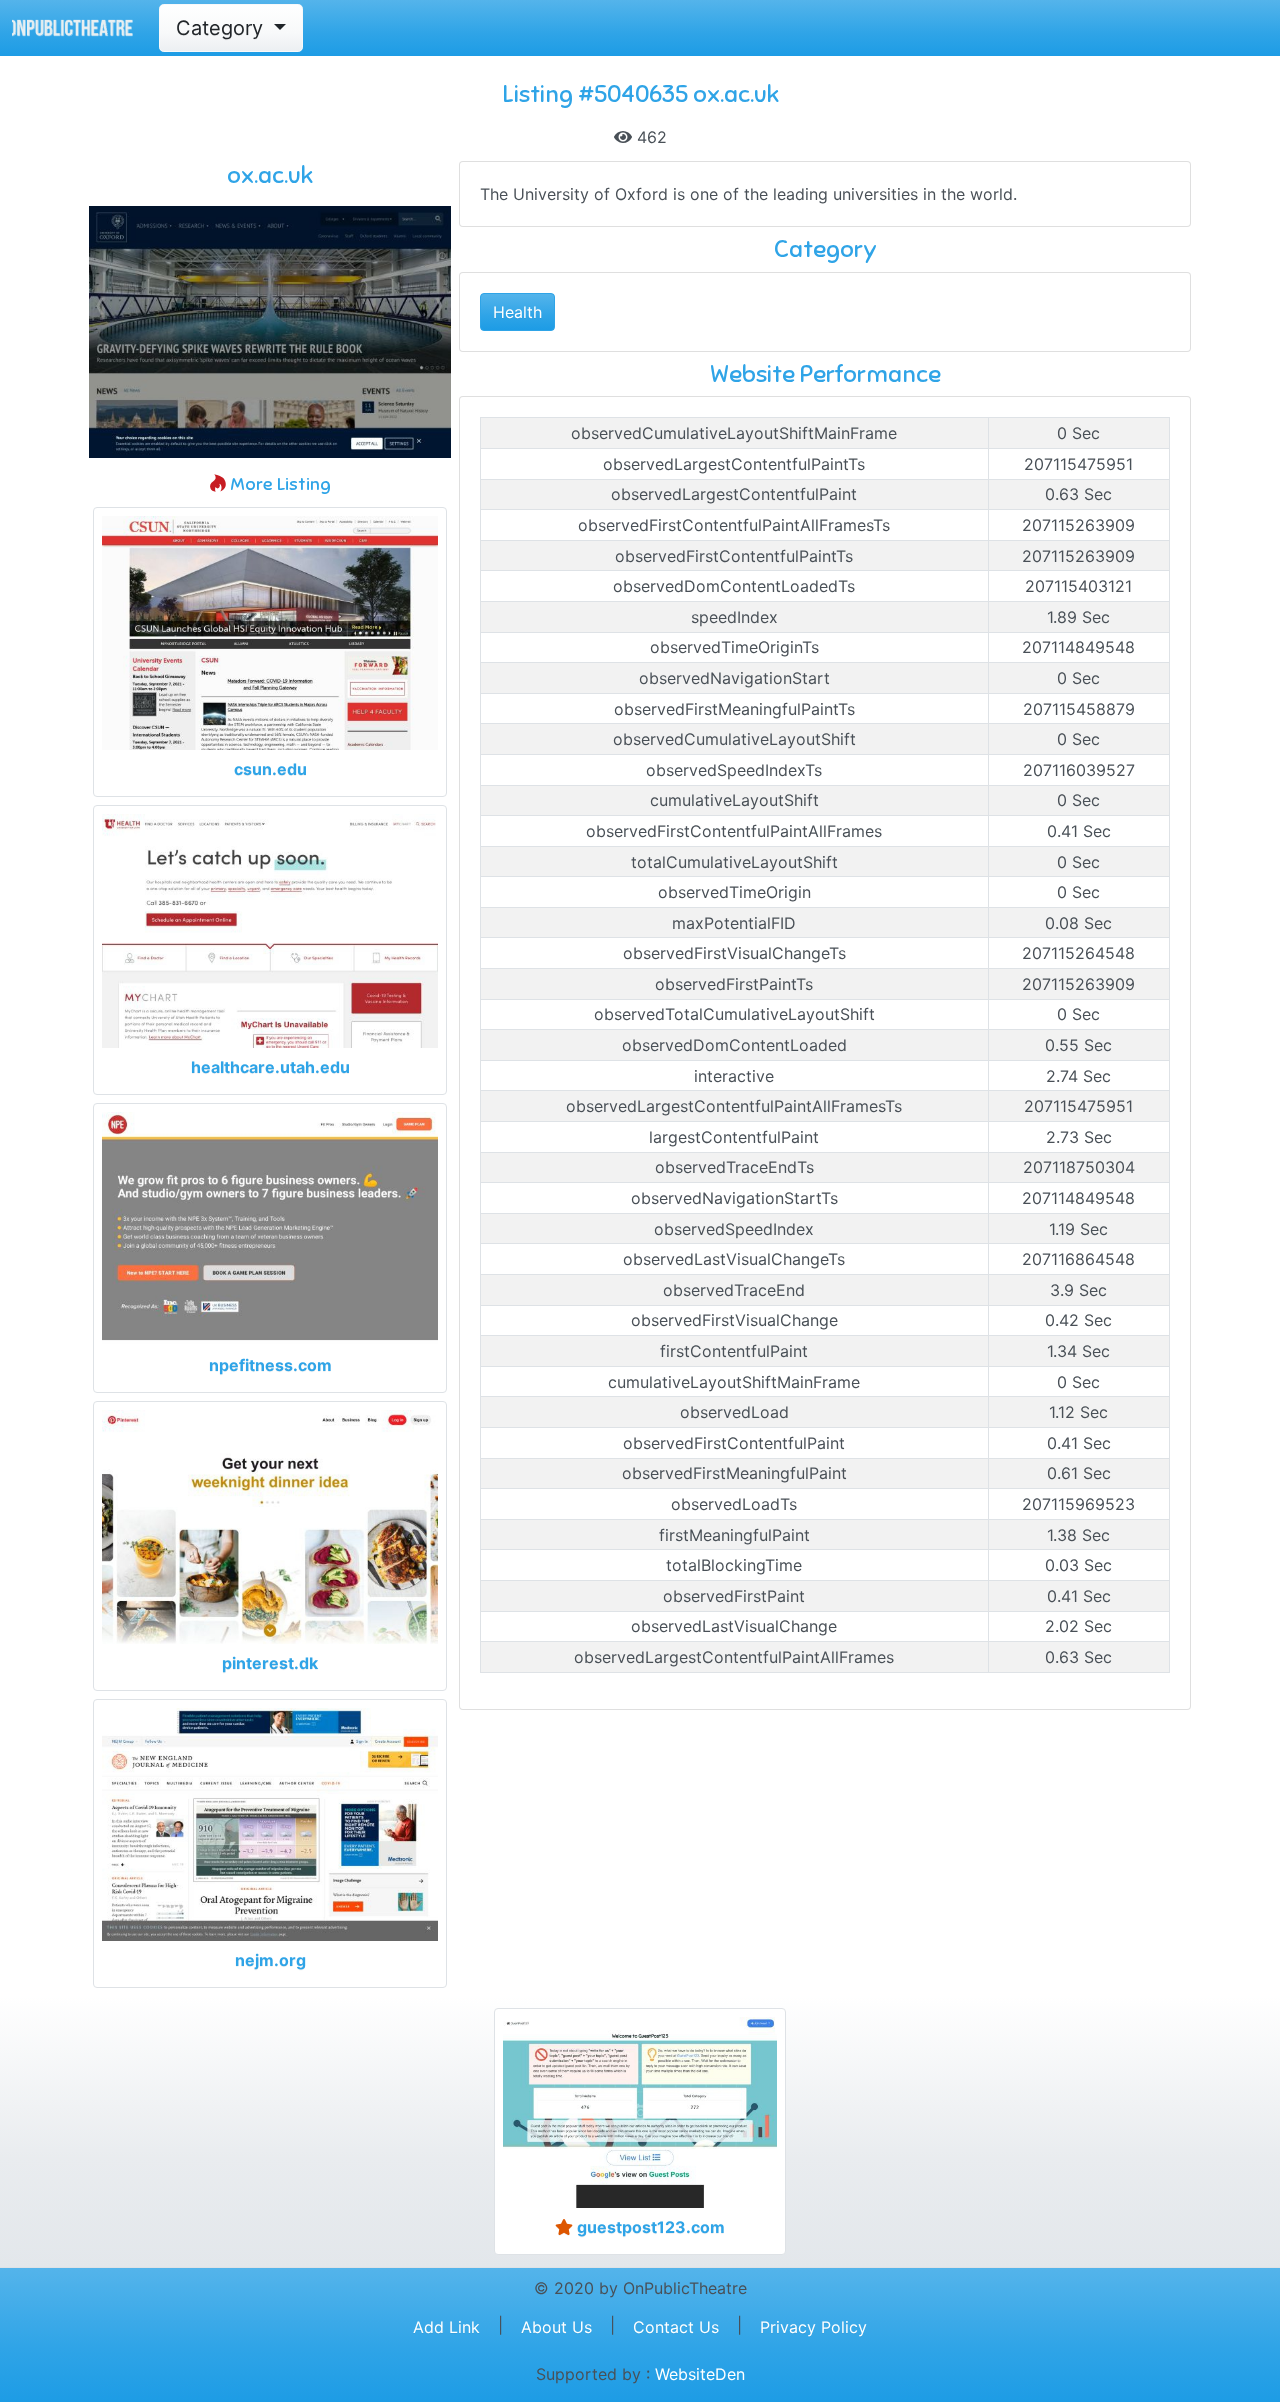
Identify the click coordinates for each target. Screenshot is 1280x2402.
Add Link (446, 2327)
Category (222, 28)
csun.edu (270, 769)
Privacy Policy (813, 2327)
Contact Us (676, 2327)
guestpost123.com (649, 2227)
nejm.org (270, 1960)
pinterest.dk (270, 1663)
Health (517, 312)
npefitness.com (270, 1365)
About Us (556, 2327)
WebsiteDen (700, 2374)
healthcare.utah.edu (270, 1067)
